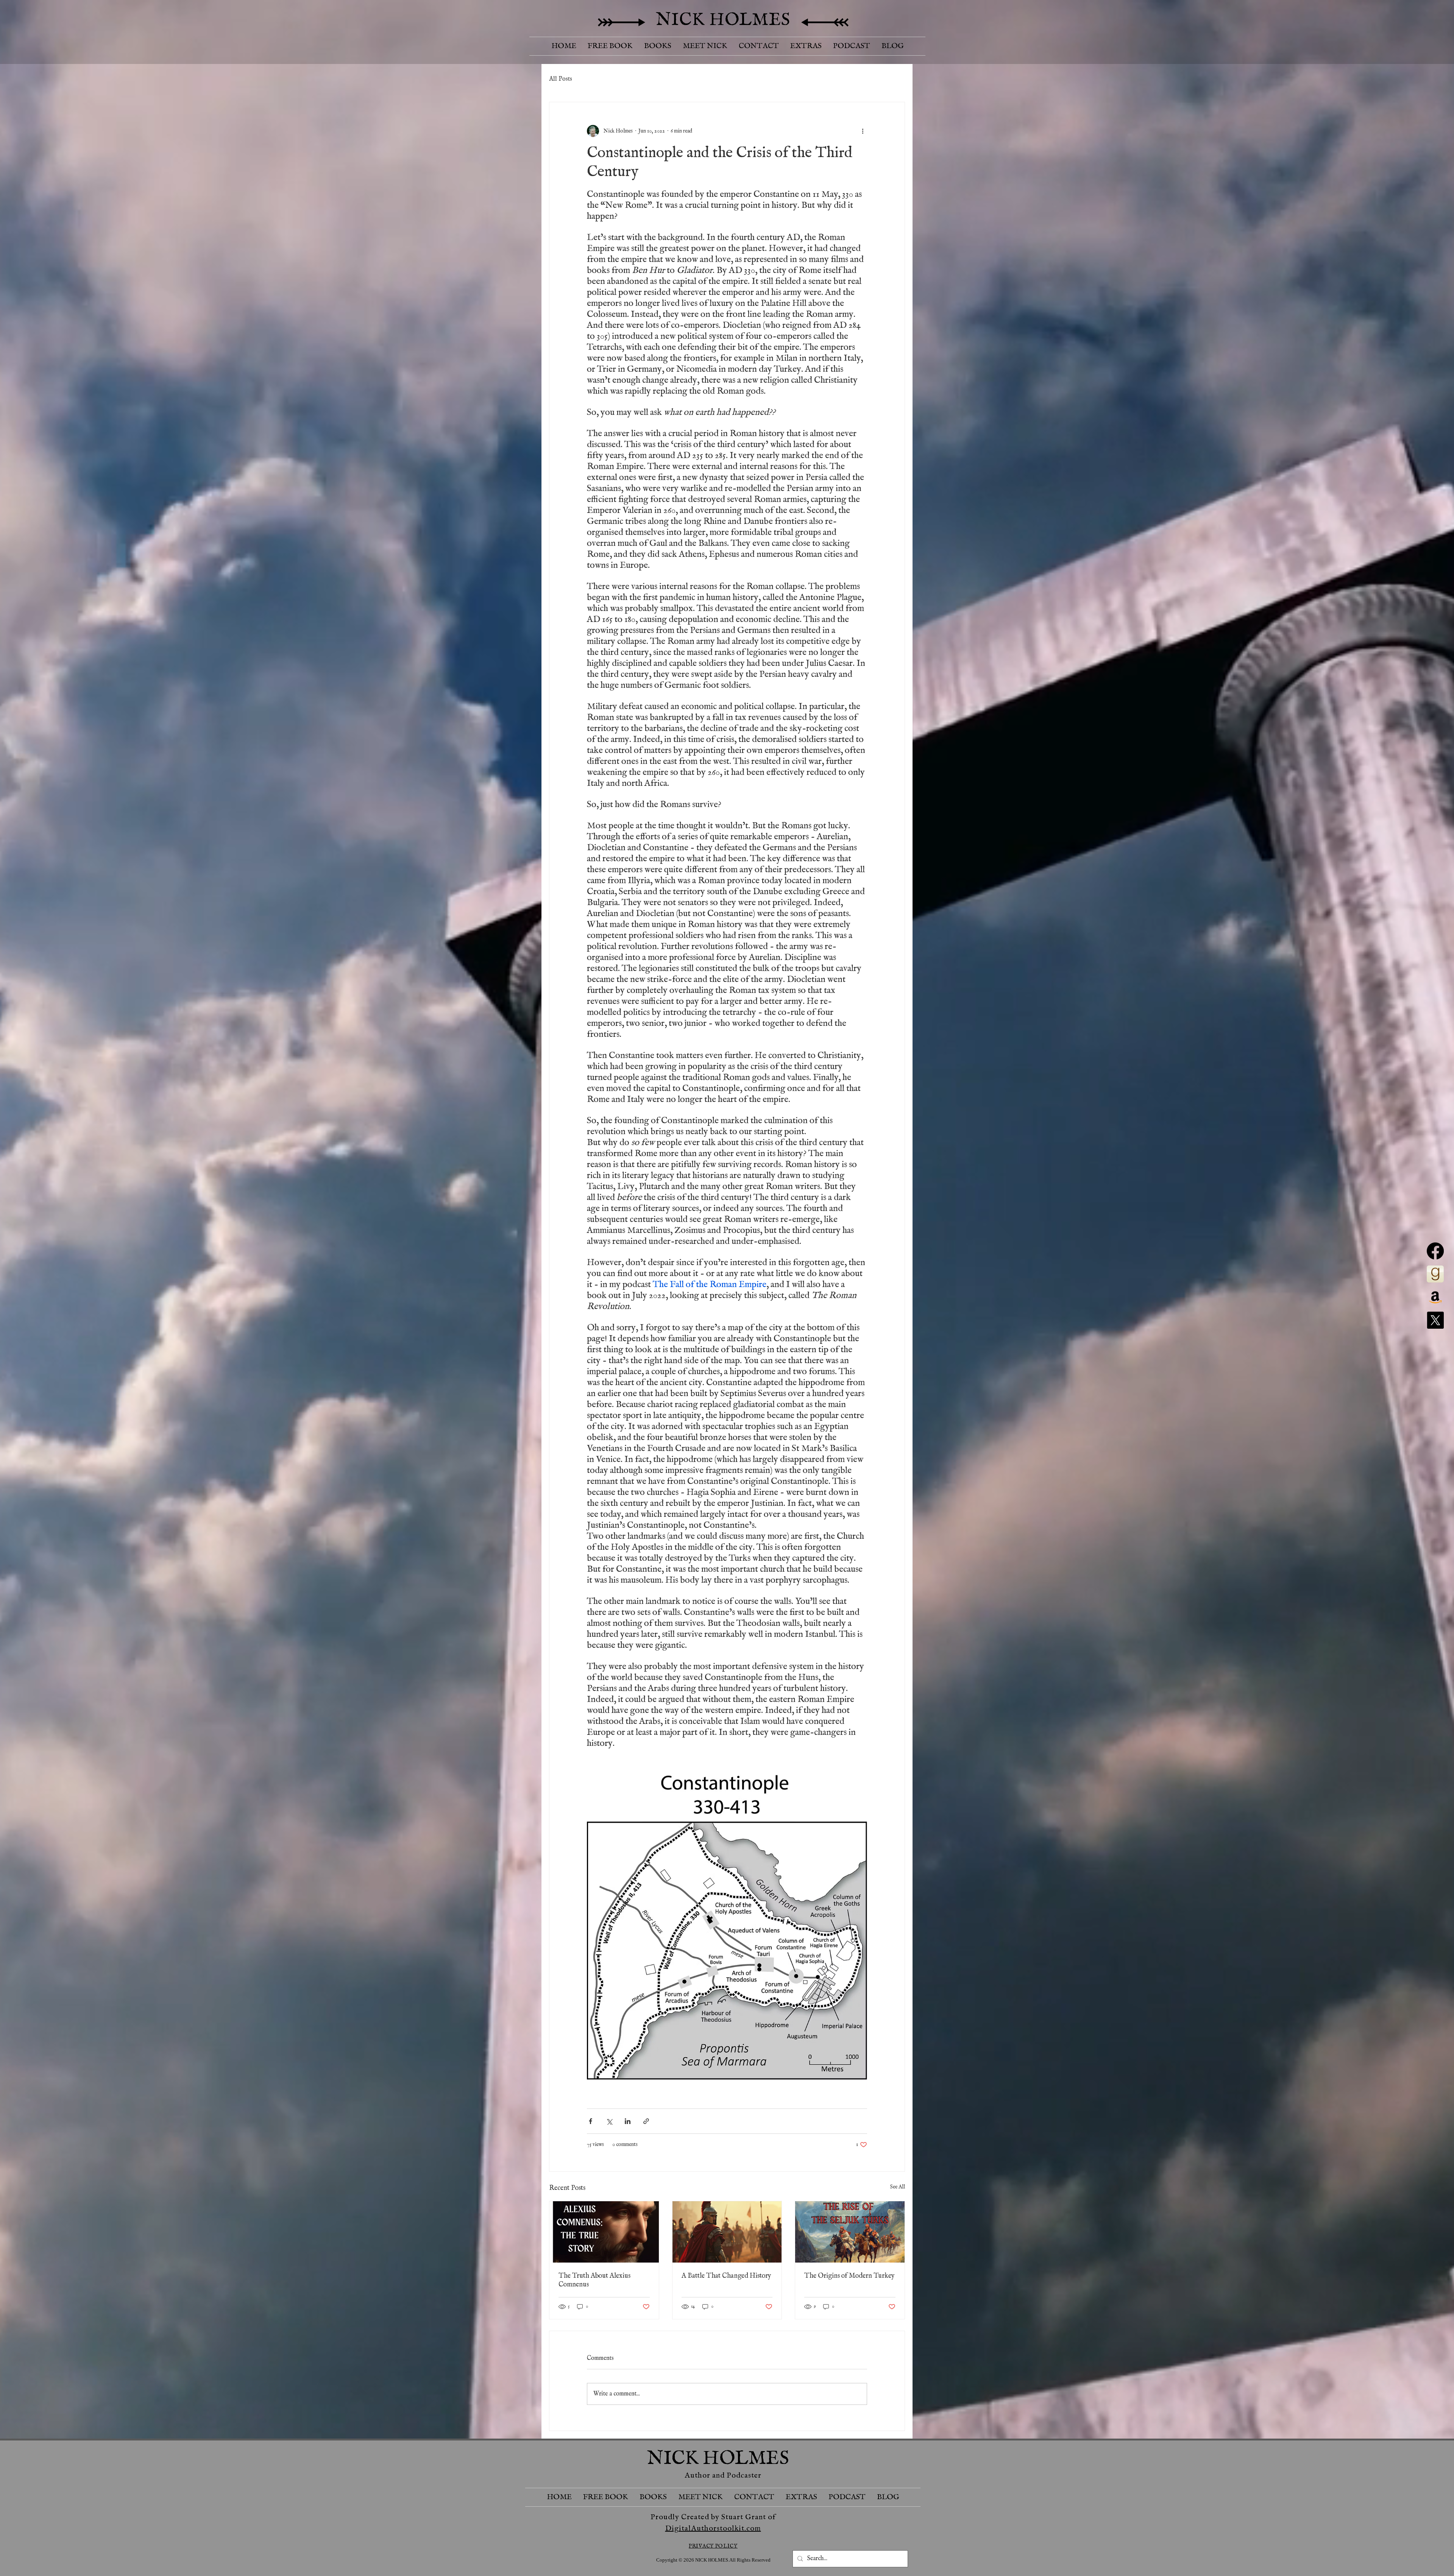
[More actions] (863, 131)
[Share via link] (646, 2121)
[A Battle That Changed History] (727, 2232)
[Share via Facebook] (590, 2121)
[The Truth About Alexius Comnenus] (604, 2232)
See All (897, 2187)
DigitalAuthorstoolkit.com (713, 2528)
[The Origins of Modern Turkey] (850, 2232)
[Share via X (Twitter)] (609, 2121)
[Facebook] (1435, 1251)
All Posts (561, 79)
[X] (1435, 1320)
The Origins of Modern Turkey (849, 2276)
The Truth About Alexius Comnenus (594, 2280)
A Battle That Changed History (726, 2276)
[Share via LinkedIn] (628, 2121)
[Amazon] (1435, 1297)
